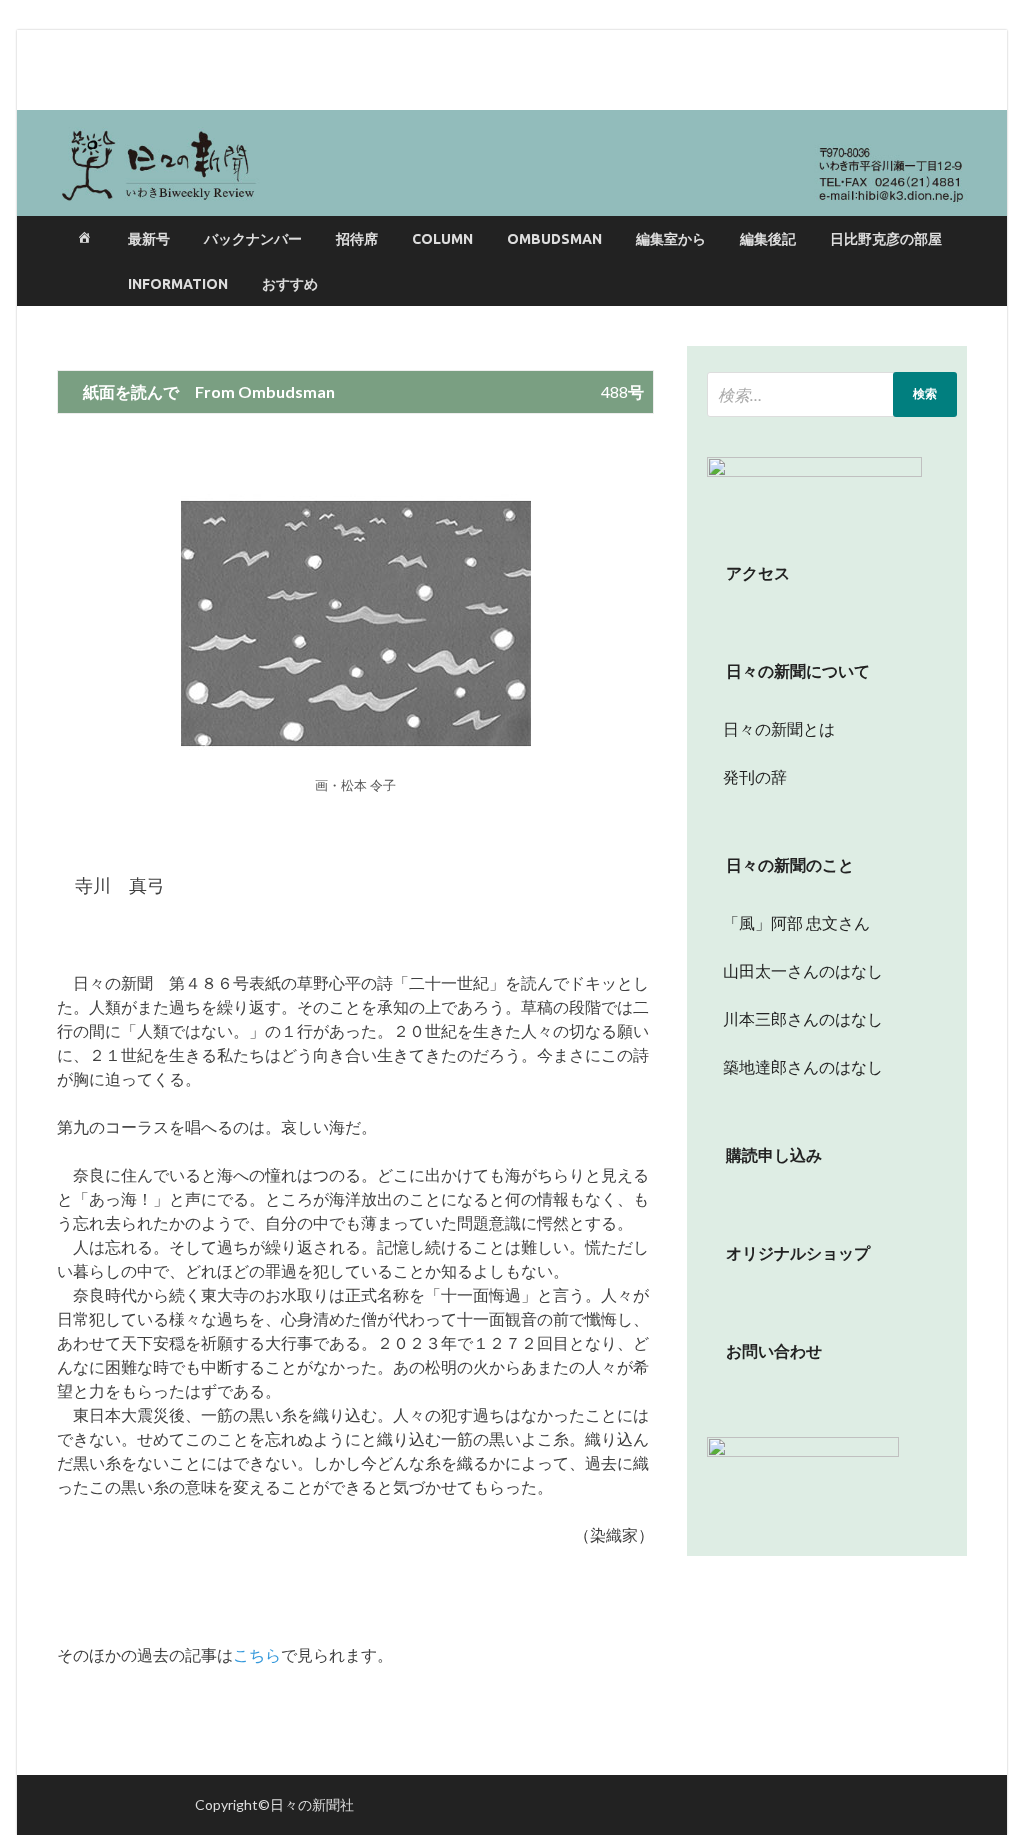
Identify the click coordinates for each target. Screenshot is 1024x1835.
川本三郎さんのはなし (795, 1018)
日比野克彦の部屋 (886, 239)
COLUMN (442, 239)
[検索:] (832, 394)
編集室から (671, 239)
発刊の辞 (755, 776)
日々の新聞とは (771, 728)
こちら (257, 1654)
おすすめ (290, 284)
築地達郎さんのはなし (795, 1066)
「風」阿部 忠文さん (788, 922)
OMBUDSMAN (554, 239)
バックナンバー (253, 239)
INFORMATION (178, 284)
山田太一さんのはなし (795, 970)
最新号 (149, 239)
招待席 (357, 239)
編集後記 (768, 239)
